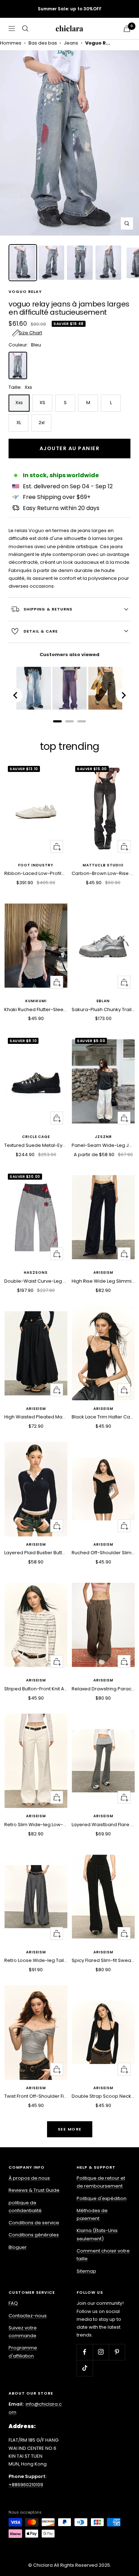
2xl (42, 423)
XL (19, 423)
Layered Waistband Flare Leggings (103, 1825)
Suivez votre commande (23, 2332)
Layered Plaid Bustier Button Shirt (36, 1553)
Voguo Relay (25, 292)
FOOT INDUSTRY (36, 865)
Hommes (11, 43)
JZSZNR (103, 1137)
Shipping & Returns (48, 609)
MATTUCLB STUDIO (103, 865)
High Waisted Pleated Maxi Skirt (36, 1417)
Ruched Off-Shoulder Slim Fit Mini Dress (103, 1553)
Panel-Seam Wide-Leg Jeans (103, 1145)
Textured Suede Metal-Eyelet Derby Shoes (36, 1145)
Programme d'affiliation (23, 2352)
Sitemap (86, 2271)
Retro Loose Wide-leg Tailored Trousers (36, 1960)
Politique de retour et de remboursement (101, 2182)
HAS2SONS (36, 1273)
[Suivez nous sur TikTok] (85, 2368)
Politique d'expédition (102, 2198)
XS (42, 403)
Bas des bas (43, 43)
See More (70, 2129)
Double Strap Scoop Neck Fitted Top (103, 2096)
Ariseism (103, 1273)
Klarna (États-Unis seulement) (97, 2234)
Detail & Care (41, 631)
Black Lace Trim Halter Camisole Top (103, 1417)
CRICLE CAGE (36, 1137)
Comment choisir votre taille (103, 2255)
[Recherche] (25, 29)
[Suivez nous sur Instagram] (101, 2352)
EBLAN (103, 1001)
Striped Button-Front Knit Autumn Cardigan (36, 1689)
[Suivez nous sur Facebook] (85, 2352)
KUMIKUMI (36, 1001)
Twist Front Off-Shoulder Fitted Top (36, 2096)
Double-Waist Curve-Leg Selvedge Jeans (36, 1281)
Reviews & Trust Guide (34, 2190)
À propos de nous (29, 2178)
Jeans (71, 43)
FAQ (13, 2303)
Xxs (19, 403)
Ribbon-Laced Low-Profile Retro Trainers (36, 873)
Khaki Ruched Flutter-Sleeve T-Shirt (36, 1009)
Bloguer (18, 2247)
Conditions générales (34, 2235)
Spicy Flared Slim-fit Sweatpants (103, 1960)
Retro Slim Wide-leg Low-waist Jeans (36, 1825)
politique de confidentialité (25, 2207)
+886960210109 (26, 2485)
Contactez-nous (28, 2316)
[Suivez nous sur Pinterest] (117, 2352)
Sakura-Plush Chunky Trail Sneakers (103, 1009)
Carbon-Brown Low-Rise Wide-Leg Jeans (103, 873)
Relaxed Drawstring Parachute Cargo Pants (103, 1689)
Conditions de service (34, 2223)
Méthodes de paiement (92, 2214)
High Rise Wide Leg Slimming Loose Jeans (103, 1281)
